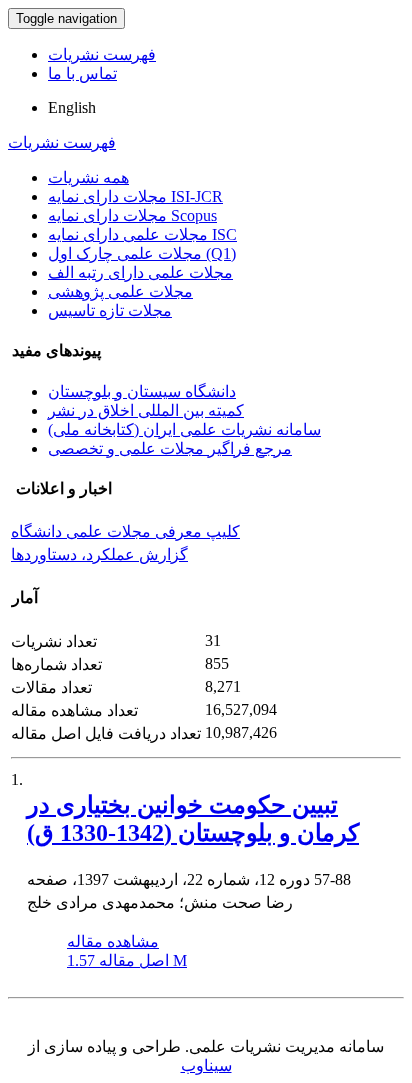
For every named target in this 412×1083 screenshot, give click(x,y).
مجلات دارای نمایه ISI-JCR (135, 196)
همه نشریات (88, 177)
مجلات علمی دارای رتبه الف (140, 272)
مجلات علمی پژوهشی (120, 291)
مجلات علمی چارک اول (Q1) (142, 253)
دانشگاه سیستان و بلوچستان (142, 391)
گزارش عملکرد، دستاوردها (99, 554)
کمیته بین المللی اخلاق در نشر (146, 410)
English (72, 107)
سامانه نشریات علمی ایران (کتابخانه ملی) (184, 429)
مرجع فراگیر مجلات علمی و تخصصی (170, 448)
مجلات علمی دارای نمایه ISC (142, 234)
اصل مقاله (127, 960)
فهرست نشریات (102, 54)
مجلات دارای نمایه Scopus (132, 215)
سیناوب (206, 1065)
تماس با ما (82, 73)
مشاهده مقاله (113, 941)
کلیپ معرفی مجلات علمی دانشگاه (125, 531)
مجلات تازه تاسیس (110, 310)
